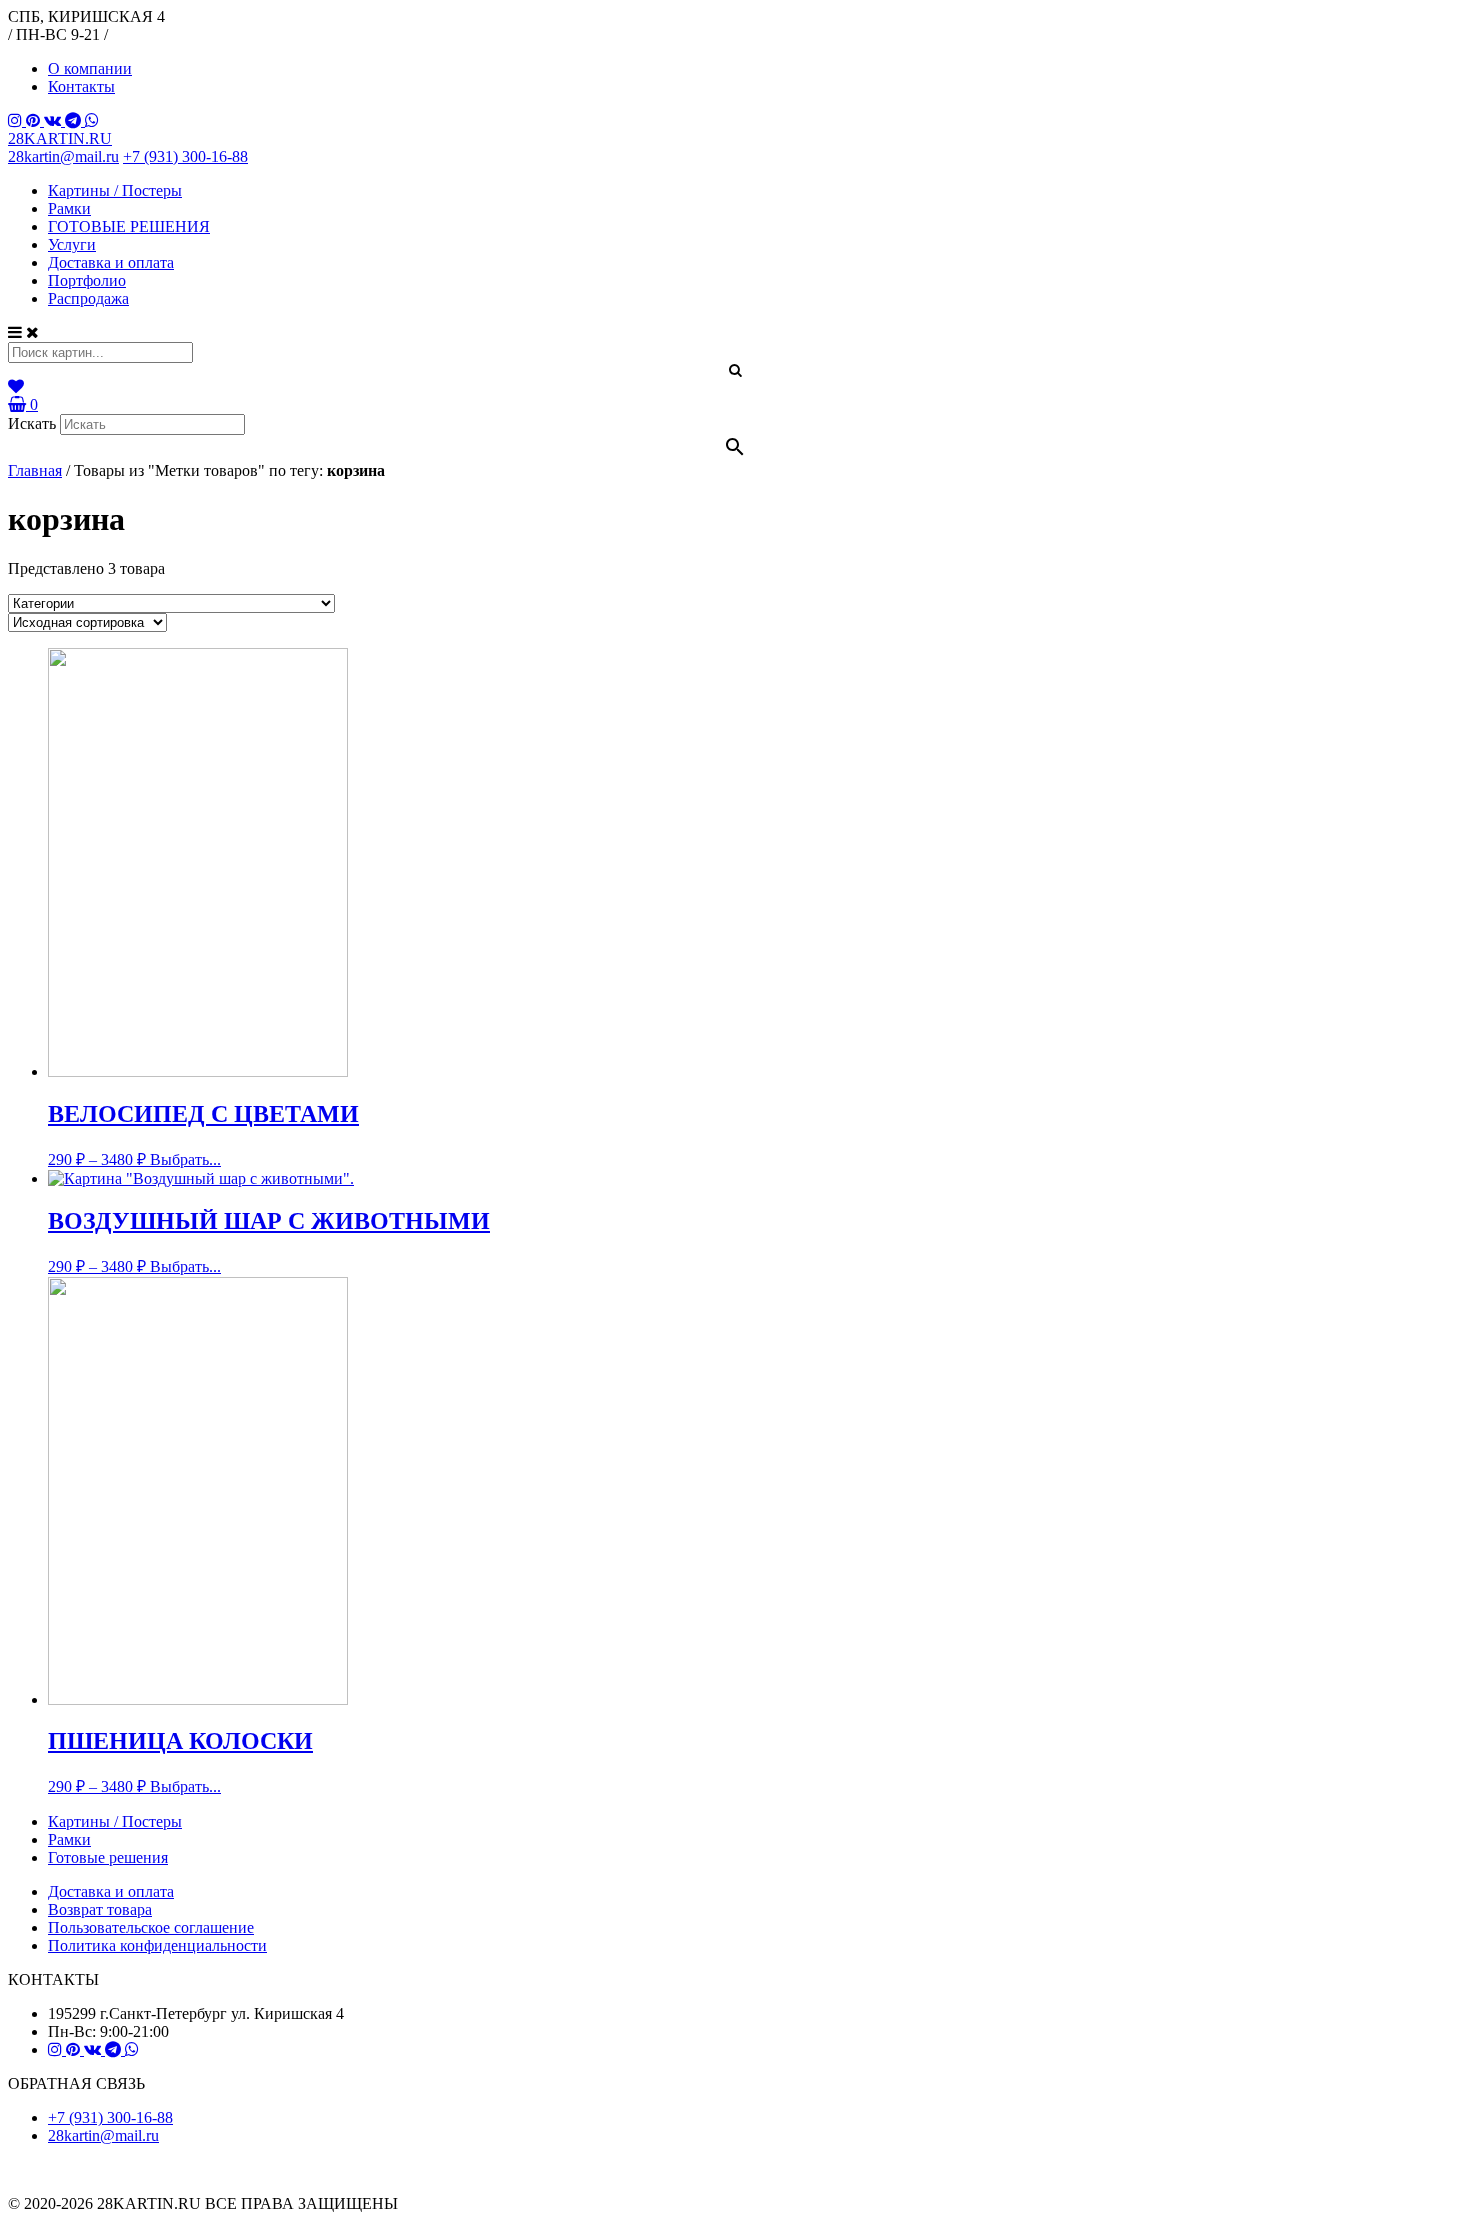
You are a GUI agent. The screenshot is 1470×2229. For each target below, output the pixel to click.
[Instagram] (17, 120)
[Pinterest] (35, 120)
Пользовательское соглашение (151, 1927)
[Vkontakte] (54, 120)
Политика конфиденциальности (157, 1945)
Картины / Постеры (115, 190)
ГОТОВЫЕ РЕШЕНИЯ (129, 226)
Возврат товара (100, 1909)
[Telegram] (75, 120)
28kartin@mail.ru (63, 156)
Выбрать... (185, 1159)
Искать (32, 423)
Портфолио (87, 280)
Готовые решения (108, 1857)
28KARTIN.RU (60, 138)
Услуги (72, 244)
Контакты (81, 86)
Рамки (69, 208)
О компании (90, 68)
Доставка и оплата (111, 262)
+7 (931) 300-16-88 (185, 156)
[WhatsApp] (92, 120)
